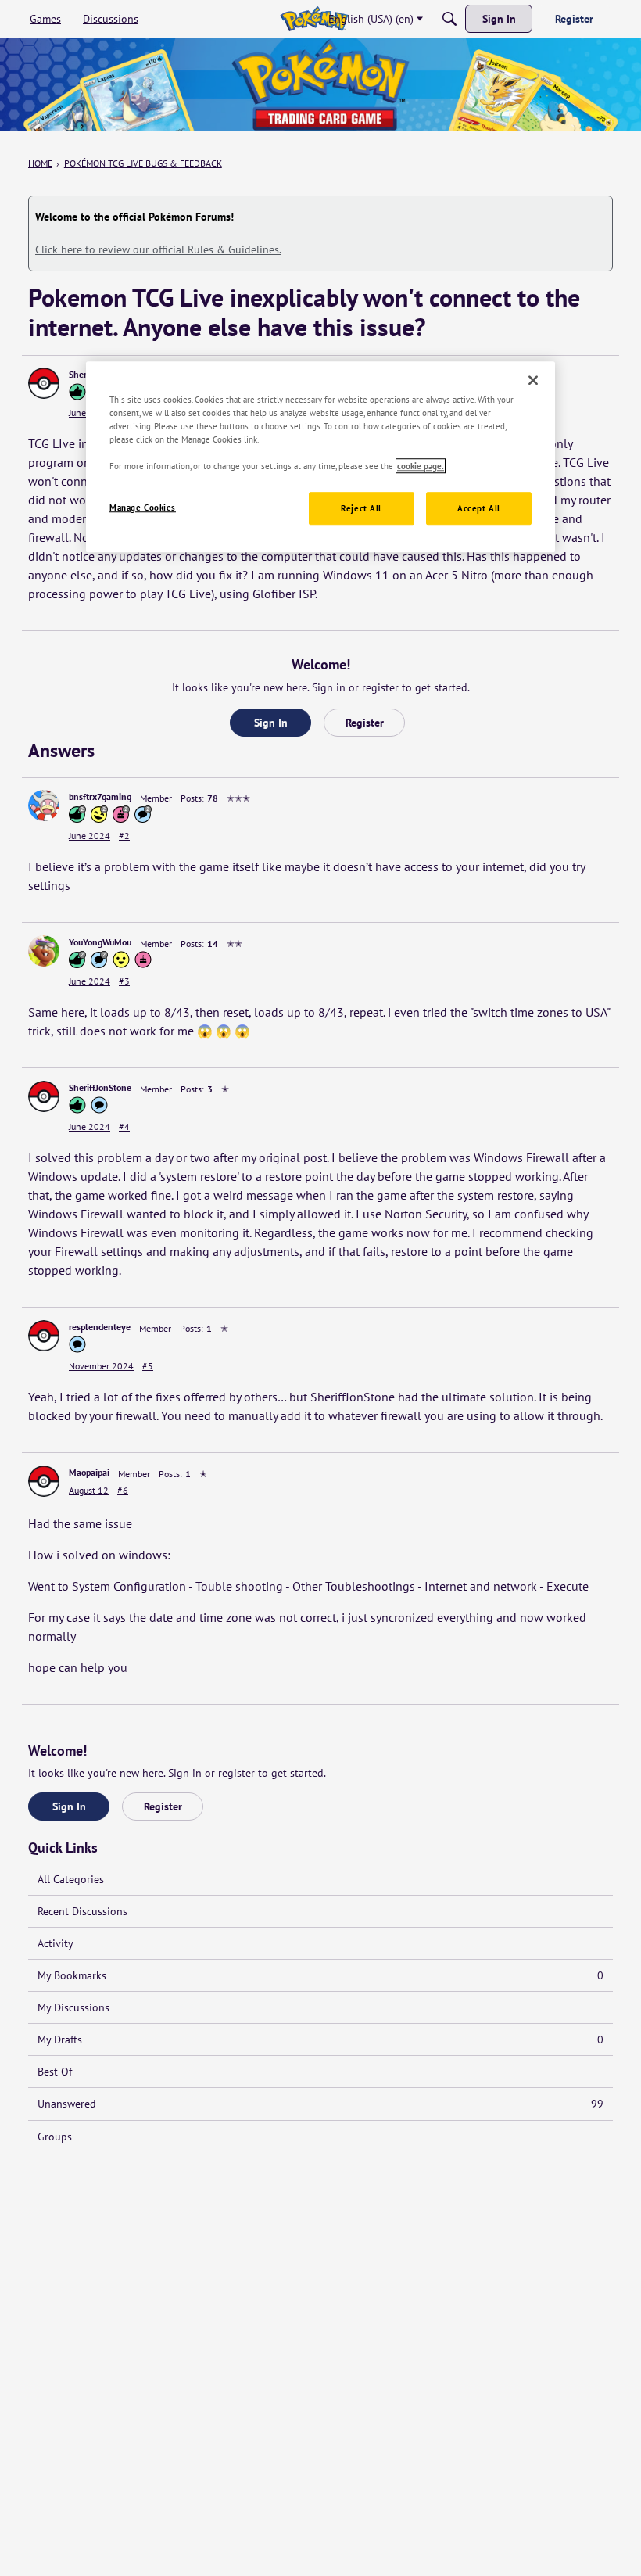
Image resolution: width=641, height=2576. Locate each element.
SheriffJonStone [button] (100, 1087)
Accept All (479, 509)
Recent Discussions (82, 1911)
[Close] (533, 380)
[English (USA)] (314, 19)
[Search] (449, 19)
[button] (44, 383)
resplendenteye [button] (100, 1327)
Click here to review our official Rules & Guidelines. (158, 249)
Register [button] (365, 723)
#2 (124, 836)
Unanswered (320, 2104)
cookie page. (421, 466)
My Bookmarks (320, 1975)
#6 (123, 1490)
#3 (124, 981)
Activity (56, 1943)
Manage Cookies (143, 508)
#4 (124, 1127)
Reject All (361, 509)
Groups (55, 2137)
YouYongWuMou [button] (100, 942)
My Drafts (320, 2040)
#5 (148, 1366)
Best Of (55, 2072)
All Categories (71, 1879)
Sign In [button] (271, 723)
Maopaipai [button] (89, 1472)
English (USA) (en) (371, 19)
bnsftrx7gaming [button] (100, 796)
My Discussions (73, 2007)
